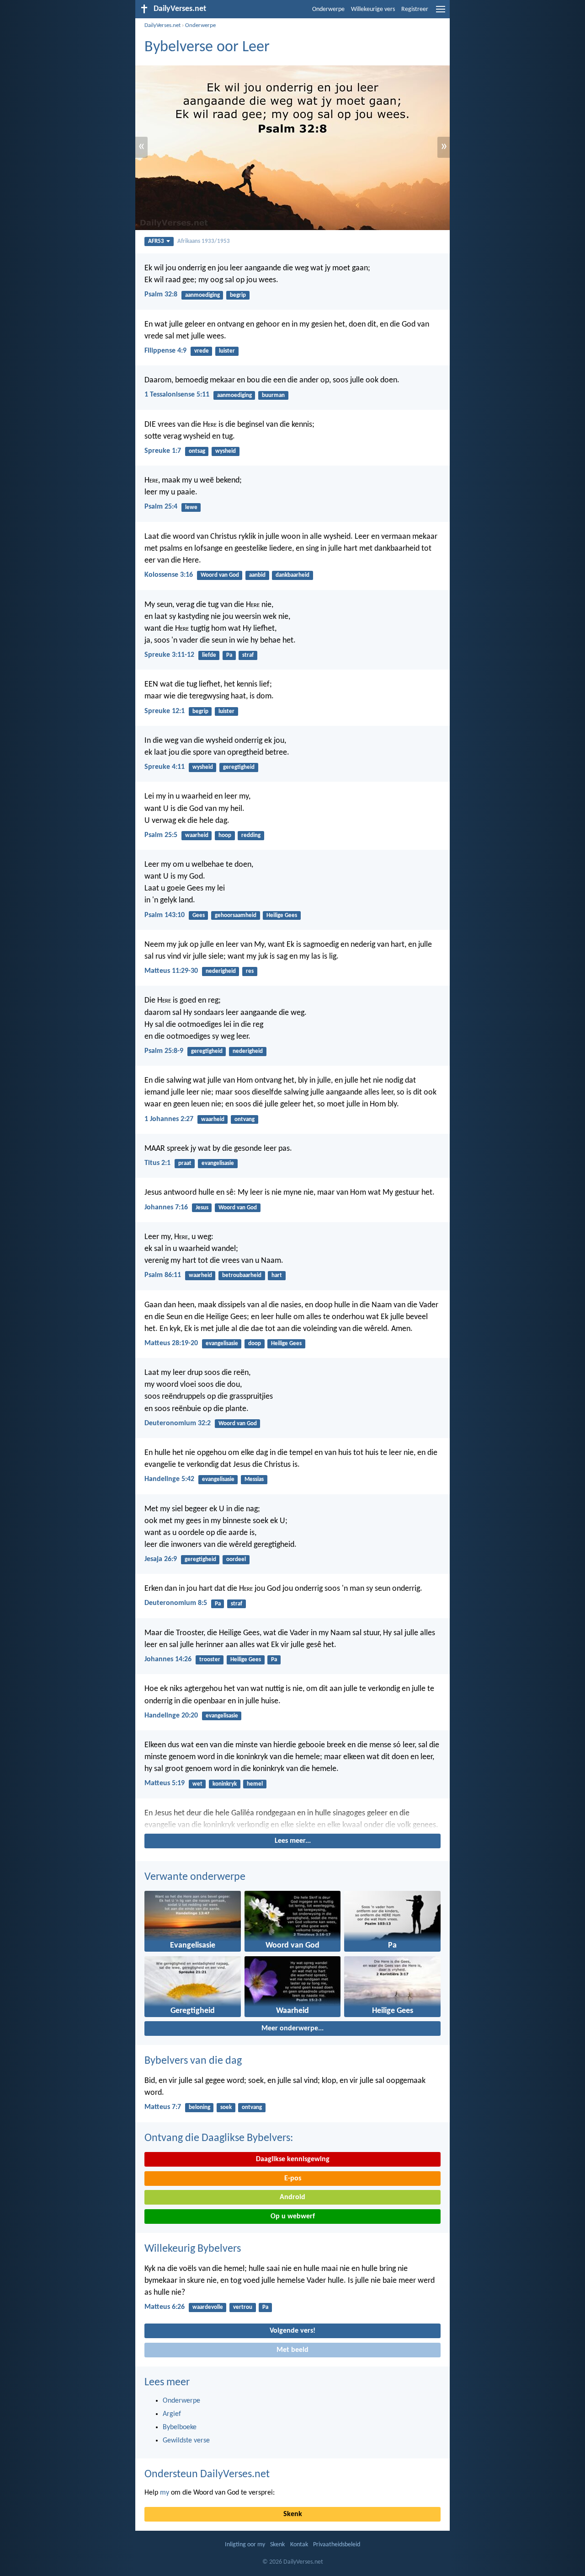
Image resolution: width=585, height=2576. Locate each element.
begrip (238, 295)
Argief (172, 2414)
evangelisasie (218, 1163)
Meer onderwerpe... (292, 2029)
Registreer (415, 9)
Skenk (293, 2514)
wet (197, 1784)
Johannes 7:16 (166, 1207)
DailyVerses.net (162, 25)
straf (248, 655)
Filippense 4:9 (165, 351)
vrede (202, 351)
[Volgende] (292, 1819)
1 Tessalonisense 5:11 (177, 395)
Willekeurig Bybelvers (193, 2249)
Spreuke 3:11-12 (169, 655)
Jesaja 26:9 (161, 1559)
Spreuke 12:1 (165, 711)
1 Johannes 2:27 (169, 1119)
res (250, 971)
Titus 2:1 (157, 1163)
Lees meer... (293, 1841)
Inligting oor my (245, 2545)
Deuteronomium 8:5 (176, 1603)
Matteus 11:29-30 (171, 971)
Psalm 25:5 (161, 835)
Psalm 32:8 (161, 295)
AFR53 (156, 241)
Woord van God (220, 575)
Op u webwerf (293, 2216)
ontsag (197, 451)
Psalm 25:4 (161, 507)
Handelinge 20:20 (171, 1716)
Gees (199, 915)
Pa (229, 655)
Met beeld (292, 2350)
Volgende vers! (292, 2331)
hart (277, 1275)
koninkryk (225, 1784)
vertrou (243, 2307)
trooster (210, 1660)
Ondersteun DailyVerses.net (207, 2474)
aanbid (257, 575)
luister (227, 351)
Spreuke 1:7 (163, 451)
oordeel (236, 1559)
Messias (254, 1479)
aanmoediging (202, 295)
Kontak (299, 2545)
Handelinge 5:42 (169, 1479)
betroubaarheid (242, 1275)
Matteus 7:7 (163, 2107)
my (165, 2493)
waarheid (197, 835)
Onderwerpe (328, 9)
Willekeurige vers (373, 9)
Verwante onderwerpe (195, 1877)
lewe (191, 507)
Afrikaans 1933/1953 (204, 241)
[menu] (441, 13)
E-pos (293, 2179)
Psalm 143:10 (165, 915)
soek (226, 2107)
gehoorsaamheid (236, 915)
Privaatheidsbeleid (337, 2545)
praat (185, 1163)
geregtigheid (239, 767)
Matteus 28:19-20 (171, 1343)
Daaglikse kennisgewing (293, 2159)
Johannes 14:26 (168, 1659)
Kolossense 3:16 (169, 575)
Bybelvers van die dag (193, 2061)
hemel (255, 1784)
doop (255, 1344)
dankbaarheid (292, 575)
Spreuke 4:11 (165, 767)
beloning (199, 2107)
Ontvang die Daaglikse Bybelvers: (219, 2138)
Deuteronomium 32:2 (178, 1423)
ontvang (245, 1119)
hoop (225, 835)
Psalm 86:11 (163, 1275)
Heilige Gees (282, 915)
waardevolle (208, 2307)
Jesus (202, 1208)
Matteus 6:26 (165, 2307)
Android (292, 2197)
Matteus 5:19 (165, 1783)
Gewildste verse (186, 2441)
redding (251, 835)
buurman (273, 395)
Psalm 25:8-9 (164, 1051)
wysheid (226, 451)
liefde (209, 655)
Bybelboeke (180, 2427)
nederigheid (221, 971)
